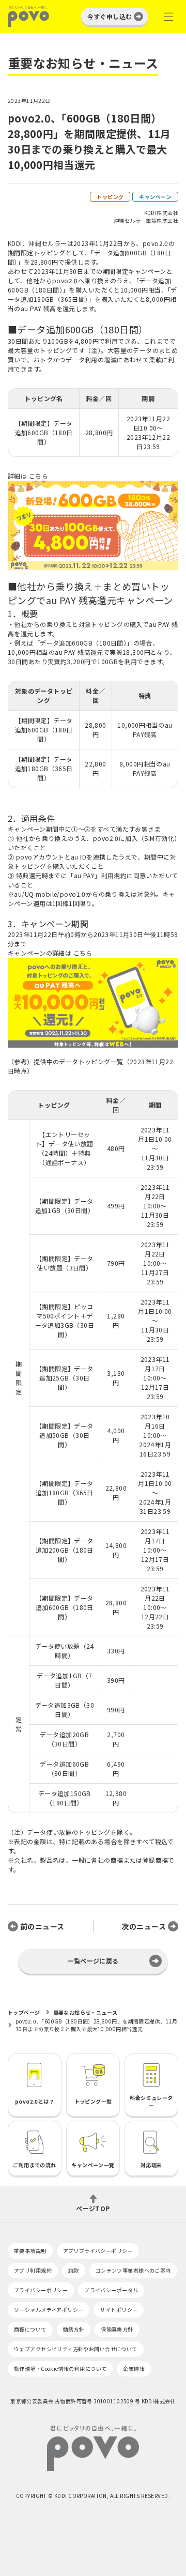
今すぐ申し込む (110, 16)
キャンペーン (155, 197)
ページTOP (93, 2208)
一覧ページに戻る (93, 1961)
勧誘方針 (74, 2329)
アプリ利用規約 (33, 2270)
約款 (74, 2270)
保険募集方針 (117, 2329)
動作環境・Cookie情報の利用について (60, 2368)
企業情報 (134, 2368)
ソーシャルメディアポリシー (49, 2310)
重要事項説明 (30, 2251)
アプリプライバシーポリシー (98, 2251)
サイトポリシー (119, 2310)
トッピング (110, 197)
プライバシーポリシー (41, 2290)
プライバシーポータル (111, 2290)
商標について (30, 2329)
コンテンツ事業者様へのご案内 (133, 2270)
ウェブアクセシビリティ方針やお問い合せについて (76, 2349)
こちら (38, 476)
